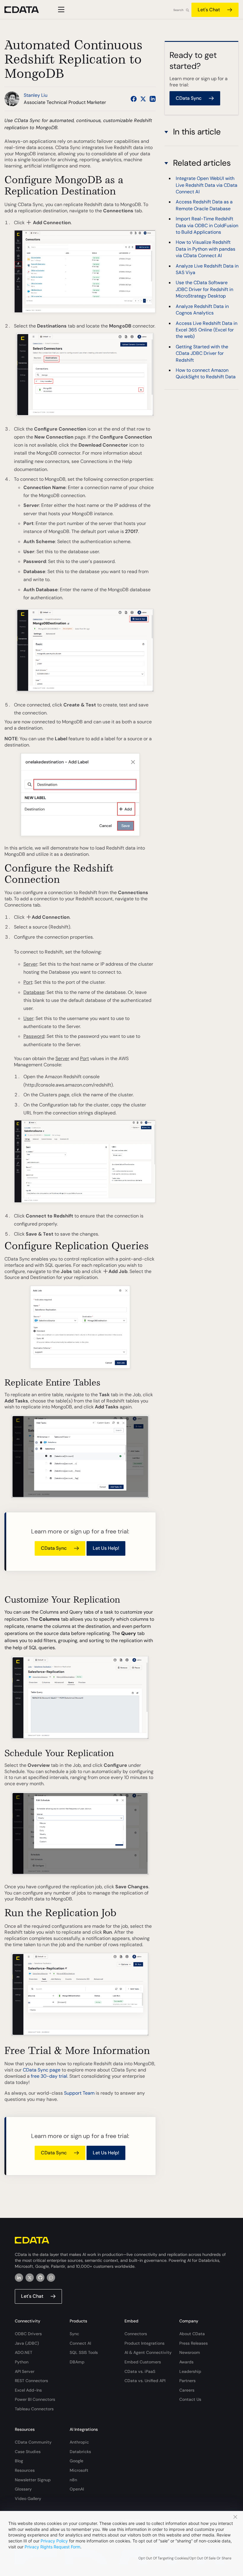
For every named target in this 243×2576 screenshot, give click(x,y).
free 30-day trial (49, 2076)
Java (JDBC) (27, 2343)
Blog (19, 2461)
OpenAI (77, 2489)
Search (178, 10)
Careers (187, 2390)
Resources (25, 2470)
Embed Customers (143, 2362)
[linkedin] (19, 2278)
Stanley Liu (36, 95)
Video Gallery (28, 2498)
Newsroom (190, 2352)
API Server (25, 2371)
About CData (192, 2334)
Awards (186, 2362)
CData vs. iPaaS (140, 2371)
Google (76, 2461)
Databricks (80, 2452)
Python (22, 2362)
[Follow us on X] (143, 99)
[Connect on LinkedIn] (153, 99)
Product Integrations (144, 2343)
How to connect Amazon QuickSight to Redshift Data (206, 373)
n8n (73, 2480)
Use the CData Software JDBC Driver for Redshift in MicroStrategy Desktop (204, 289)
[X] (30, 2278)
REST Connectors (31, 2381)
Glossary (23, 2489)
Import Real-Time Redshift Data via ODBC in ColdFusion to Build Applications (207, 225)
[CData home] (26, 10)
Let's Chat (209, 10)
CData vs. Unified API (145, 2381)
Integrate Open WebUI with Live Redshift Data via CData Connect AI (207, 185)
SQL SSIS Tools (84, 2352)
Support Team (79, 2093)
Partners (187, 2381)
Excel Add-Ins (28, 2390)
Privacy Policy (54, 2541)
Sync (74, 2334)
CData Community (33, 2442)
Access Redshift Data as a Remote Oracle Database (204, 205)
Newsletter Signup (33, 2480)
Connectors (136, 2334)
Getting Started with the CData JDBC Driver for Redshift (202, 353)
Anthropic (79, 2442)
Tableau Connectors (34, 2409)
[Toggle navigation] (60, 10)
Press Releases (194, 2343)
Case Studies (28, 2452)
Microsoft (79, 2470)
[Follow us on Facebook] (134, 99)
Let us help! (106, 1548)
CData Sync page (42, 2070)
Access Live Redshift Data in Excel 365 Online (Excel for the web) (207, 330)
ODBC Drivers (28, 2334)
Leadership (190, 2371)
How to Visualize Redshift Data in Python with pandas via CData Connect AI (206, 249)
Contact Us (190, 2399)
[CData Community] (51, 2278)
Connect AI (80, 2343)
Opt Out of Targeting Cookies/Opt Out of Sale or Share (185, 2558)
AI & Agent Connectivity (148, 2352)
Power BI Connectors (35, 2399)
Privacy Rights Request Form (52, 2547)
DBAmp (77, 2362)
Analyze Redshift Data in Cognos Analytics (202, 310)
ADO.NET (24, 2352)
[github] (40, 2278)
